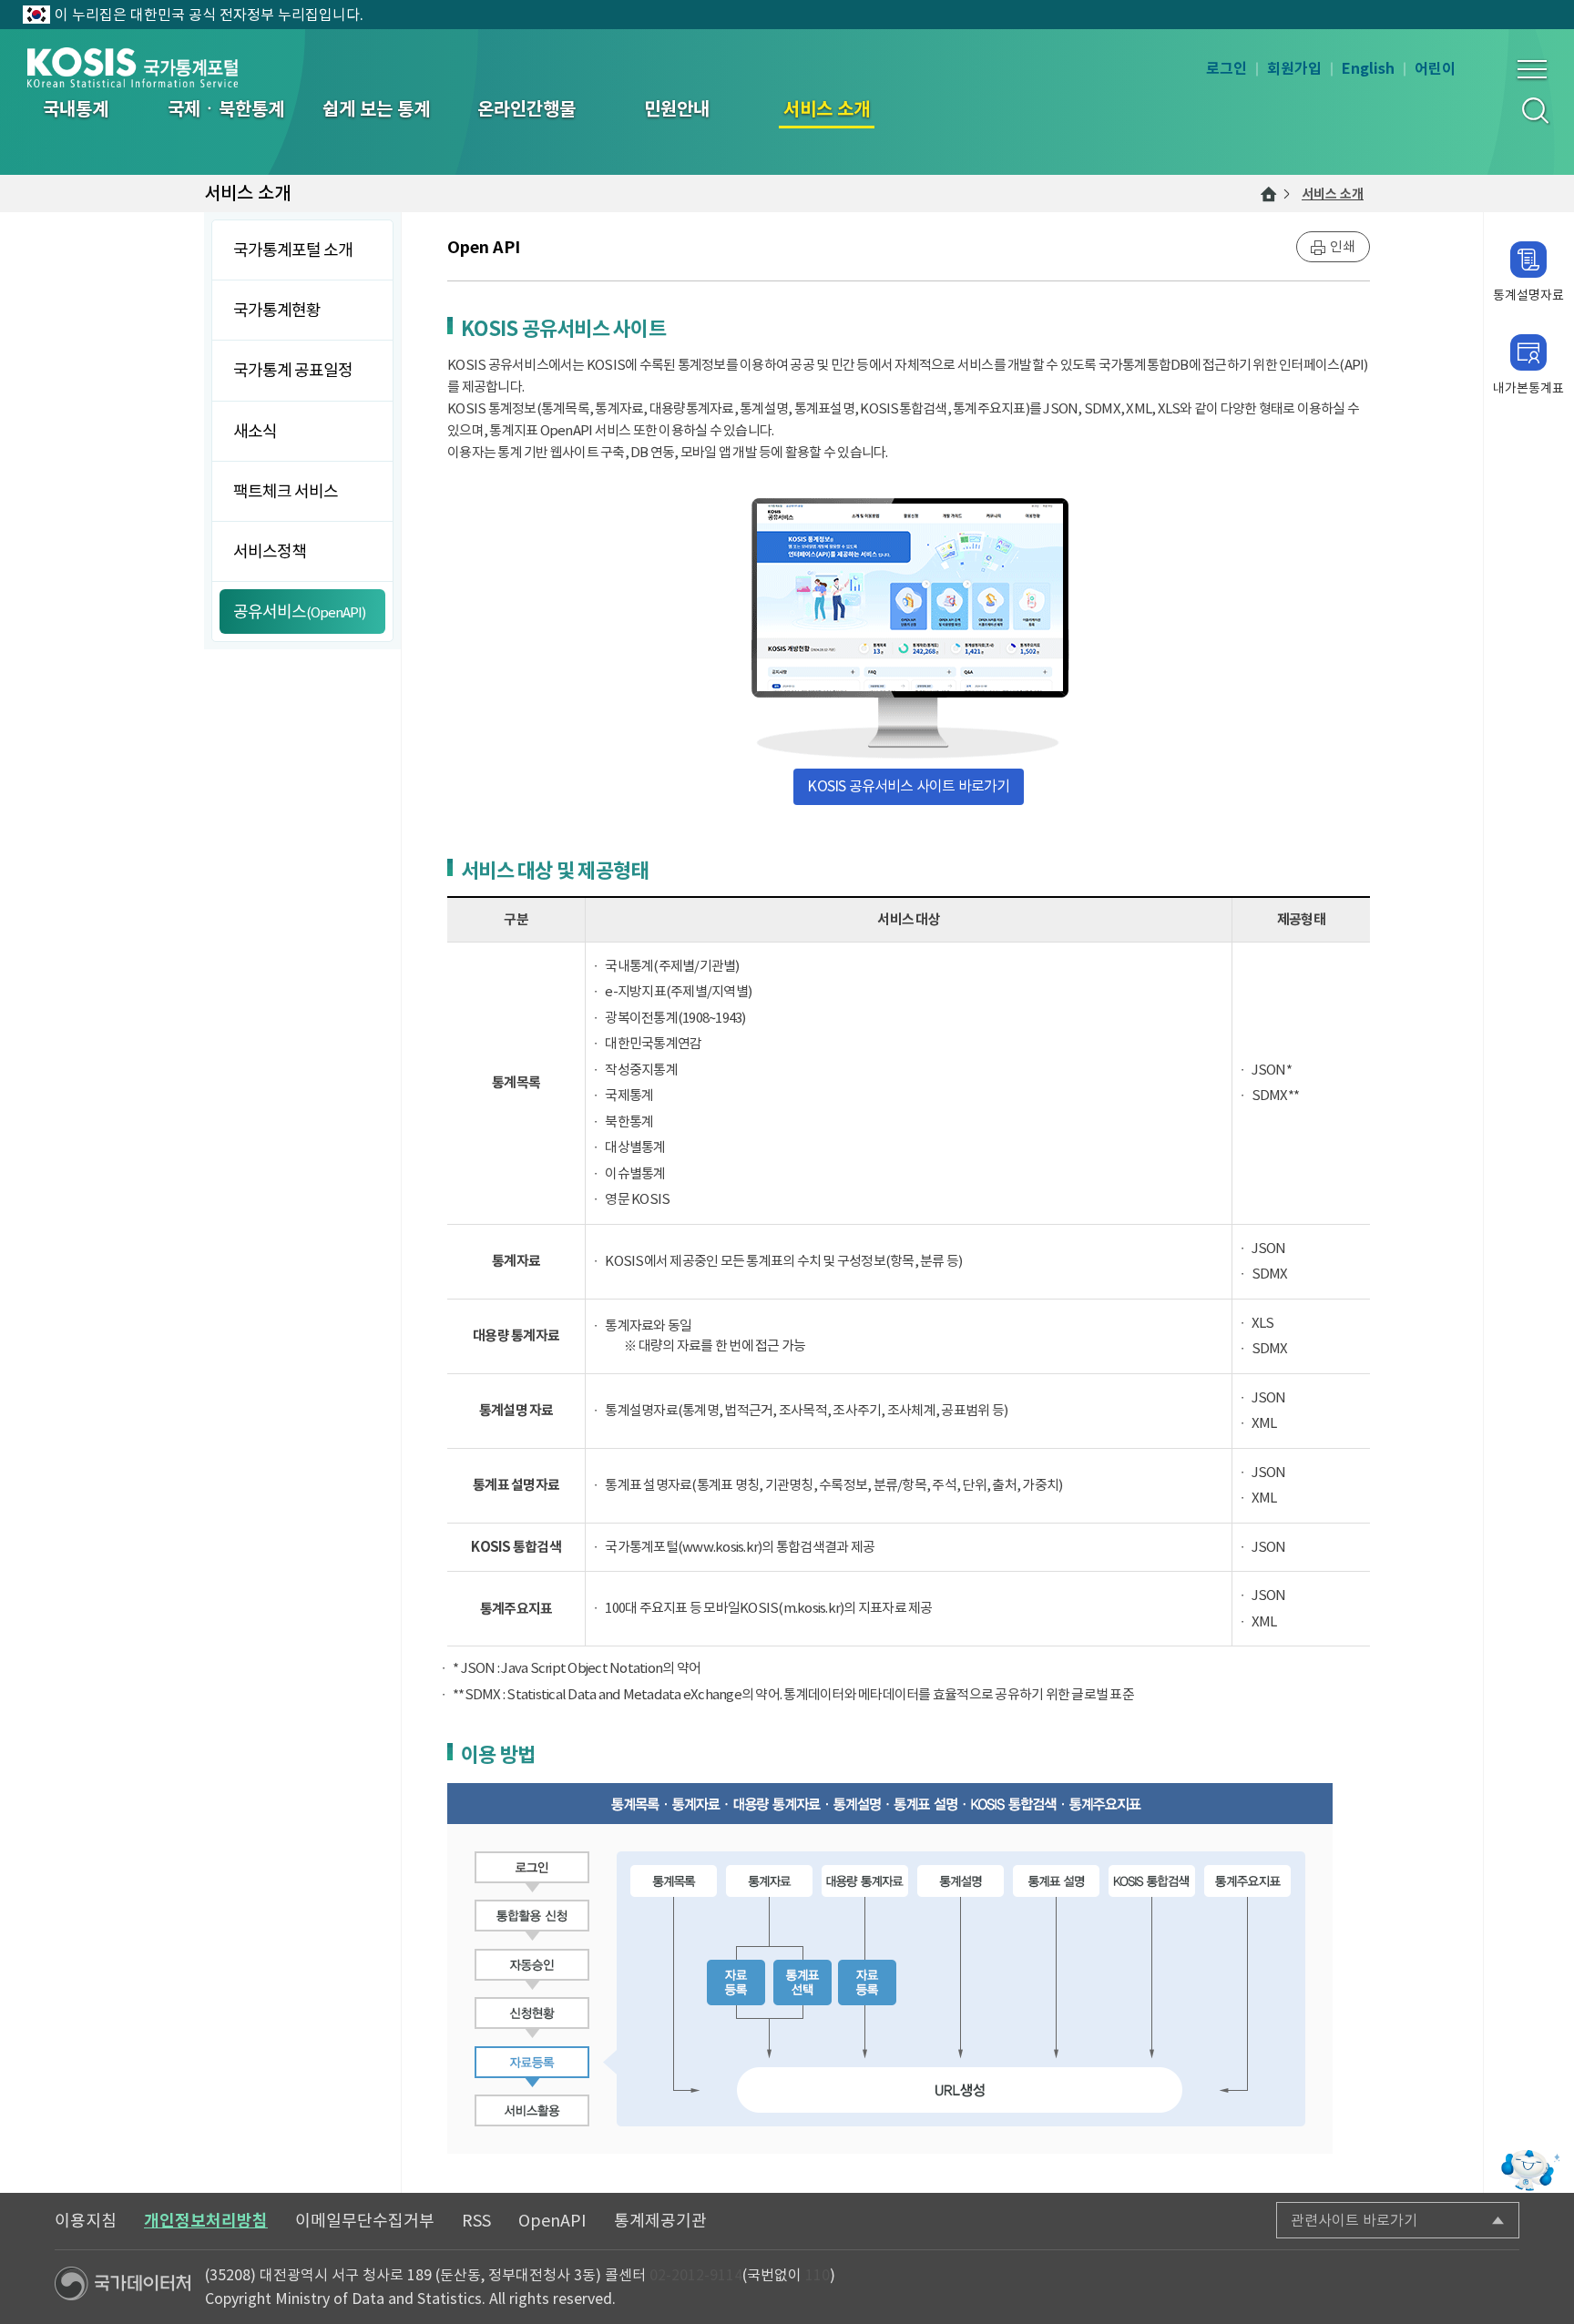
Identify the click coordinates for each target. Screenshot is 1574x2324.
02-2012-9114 (696, 2275)
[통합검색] (1534, 110)
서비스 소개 (1333, 194)
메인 (1269, 194)
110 (818, 2275)
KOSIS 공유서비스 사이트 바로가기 (908, 786)
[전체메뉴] (1532, 69)
